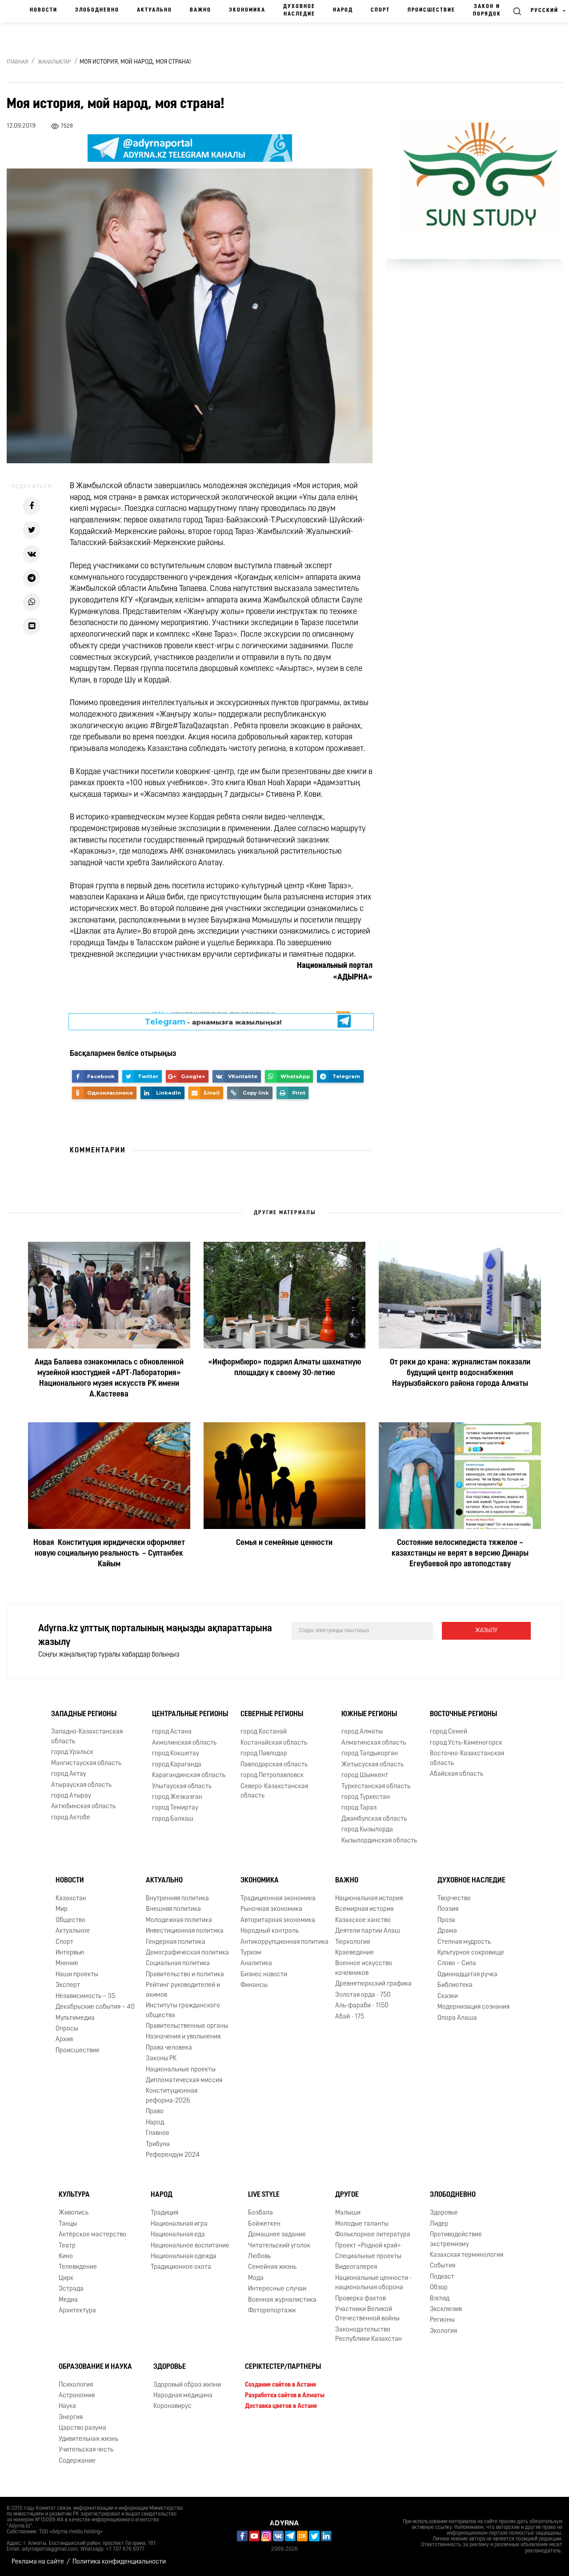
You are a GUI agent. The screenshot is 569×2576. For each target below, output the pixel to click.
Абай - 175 (350, 2017)
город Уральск (72, 1752)
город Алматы (362, 1732)
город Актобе (71, 1818)
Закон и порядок (487, 10)
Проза (446, 1920)
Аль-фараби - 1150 (362, 2006)
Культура (74, 2195)
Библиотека (455, 1985)
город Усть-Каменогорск (466, 1743)
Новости (44, 10)
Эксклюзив (446, 2309)
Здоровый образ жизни (187, 2385)
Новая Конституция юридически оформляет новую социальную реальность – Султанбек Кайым (109, 1554)
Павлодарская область (274, 1765)
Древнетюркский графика (373, 1984)
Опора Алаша (457, 2018)
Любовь (259, 2257)
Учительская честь (86, 2450)
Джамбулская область (374, 1819)
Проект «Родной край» (368, 2246)
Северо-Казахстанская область (274, 1791)
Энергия (71, 2418)
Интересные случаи (277, 2289)
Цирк (66, 2278)
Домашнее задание (277, 2235)
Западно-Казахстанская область (87, 1737)
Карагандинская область (189, 1776)
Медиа (68, 2300)
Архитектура (77, 2311)
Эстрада (71, 2289)
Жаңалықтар (54, 62)
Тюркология (353, 1942)
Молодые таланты (362, 2224)
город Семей (449, 1732)
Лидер (439, 2224)
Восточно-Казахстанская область (467, 1758)
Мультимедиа (75, 2018)
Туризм (251, 1953)
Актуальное (73, 1931)
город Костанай (264, 1732)
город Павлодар (264, 1754)
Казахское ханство (363, 1920)
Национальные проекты (181, 2070)
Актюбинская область (83, 1807)
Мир (62, 1909)
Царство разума (82, 2428)
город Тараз (359, 1808)
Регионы (442, 2321)
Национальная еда (178, 2235)
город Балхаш (173, 1819)
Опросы (67, 2029)
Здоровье (444, 2213)
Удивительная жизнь (88, 2439)
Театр (67, 2246)
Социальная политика (178, 1964)
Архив (64, 2040)
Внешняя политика (173, 1909)
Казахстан (71, 1899)
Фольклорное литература (373, 2235)
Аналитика (256, 1964)
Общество (70, 1920)
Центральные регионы (190, 1714)
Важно (200, 10)
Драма (447, 1931)
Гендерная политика (176, 1942)
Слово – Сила (457, 1964)
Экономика (247, 10)
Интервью (70, 1953)
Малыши (348, 2213)
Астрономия (77, 2396)
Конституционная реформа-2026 (172, 2096)
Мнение (67, 1964)
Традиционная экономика (278, 1899)
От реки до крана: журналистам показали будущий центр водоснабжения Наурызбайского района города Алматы (460, 1373)
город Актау (69, 1774)
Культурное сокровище (471, 1953)
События (443, 2266)
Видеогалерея (356, 2267)
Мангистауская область (86, 1763)
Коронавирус (172, 2407)
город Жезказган (177, 1797)
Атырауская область (81, 1785)
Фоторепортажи (272, 2311)
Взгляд (440, 2299)
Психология (76, 2385)
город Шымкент (365, 1776)
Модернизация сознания (473, 2007)
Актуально (154, 10)
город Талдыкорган (370, 1754)
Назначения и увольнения (183, 2037)
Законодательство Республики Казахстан (369, 2335)
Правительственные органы (187, 2026)
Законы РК (161, 2059)
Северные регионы (272, 1714)
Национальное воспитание (190, 2246)
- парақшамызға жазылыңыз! (213, 1021)
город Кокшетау (176, 1754)
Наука (67, 2407)
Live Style (264, 2195)
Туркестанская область (376, 1787)
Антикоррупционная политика (284, 1942)
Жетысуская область (373, 1765)
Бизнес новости (264, 1975)
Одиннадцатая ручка (467, 1975)
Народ (343, 10)
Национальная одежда (184, 2257)
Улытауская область (182, 1787)
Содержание (77, 2461)
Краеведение (355, 1953)
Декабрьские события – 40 (95, 2007)
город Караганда (177, 1765)
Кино (66, 2257)
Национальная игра (179, 2224)
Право (155, 2112)
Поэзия (448, 1909)
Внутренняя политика (177, 1899)
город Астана (172, 1732)
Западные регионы (84, 1714)
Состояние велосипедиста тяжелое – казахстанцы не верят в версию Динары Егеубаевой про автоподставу (460, 1554)
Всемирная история (364, 1909)
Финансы (254, 1985)
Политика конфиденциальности (119, 2562)
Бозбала (260, 2213)
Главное (158, 2133)
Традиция (164, 2213)
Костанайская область (274, 1743)
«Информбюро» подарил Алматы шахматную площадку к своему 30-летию (284, 1368)
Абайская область (457, 1774)
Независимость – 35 (85, 1996)
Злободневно (97, 10)
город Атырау (71, 1796)
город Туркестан (366, 1797)
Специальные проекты (368, 2257)
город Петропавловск (272, 1776)
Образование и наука (95, 2367)
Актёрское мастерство (92, 2235)
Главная (17, 62)
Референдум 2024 (173, 2155)
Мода (256, 2278)
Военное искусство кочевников (364, 1968)
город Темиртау (175, 1808)
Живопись (74, 2213)
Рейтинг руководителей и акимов (183, 1990)
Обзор (439, 2288)
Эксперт (68, 1985)
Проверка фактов (361, 2299)
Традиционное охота (181, 2267)
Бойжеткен (264, 2224)
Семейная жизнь (272, 2267)
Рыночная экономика (271, 1909)
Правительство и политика (185, 1975)
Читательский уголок (279, 2246)
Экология (443, 2331)
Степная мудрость (464, 1942)
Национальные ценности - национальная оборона (373, 2283)
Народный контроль (270, 1931)
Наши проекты (77, 1975)
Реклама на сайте (38, 2562)
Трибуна (158, 2145)
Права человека (169, 2048)
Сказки (448, 1996)
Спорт (380, 10)
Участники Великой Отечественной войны (367, 2314)
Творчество (454, 1899)
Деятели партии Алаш (368, 1931)
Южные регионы (369, 1714)
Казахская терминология (467, 2255)
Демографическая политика (187, 1953)
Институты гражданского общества (183, 2010)
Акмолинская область (184, 1743)
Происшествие (431, 10)
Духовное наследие (299, 10)
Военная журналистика (282, 2300)
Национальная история (369, 1899)
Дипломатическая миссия (184, 2080)
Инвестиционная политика (185, 1931)
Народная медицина (183, 2396)
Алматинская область (374, 1743)
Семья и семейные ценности (284, 1543)
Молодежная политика (179, 1920)
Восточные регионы (463, 1714)
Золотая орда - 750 (363, 1995)
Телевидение (78, 2267)
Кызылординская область (379, 1841)
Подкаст (442, 2277)
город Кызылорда (367, 1830)
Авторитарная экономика (278, 1920)
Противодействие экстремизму (456, 2239)
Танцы (68, 2224)
